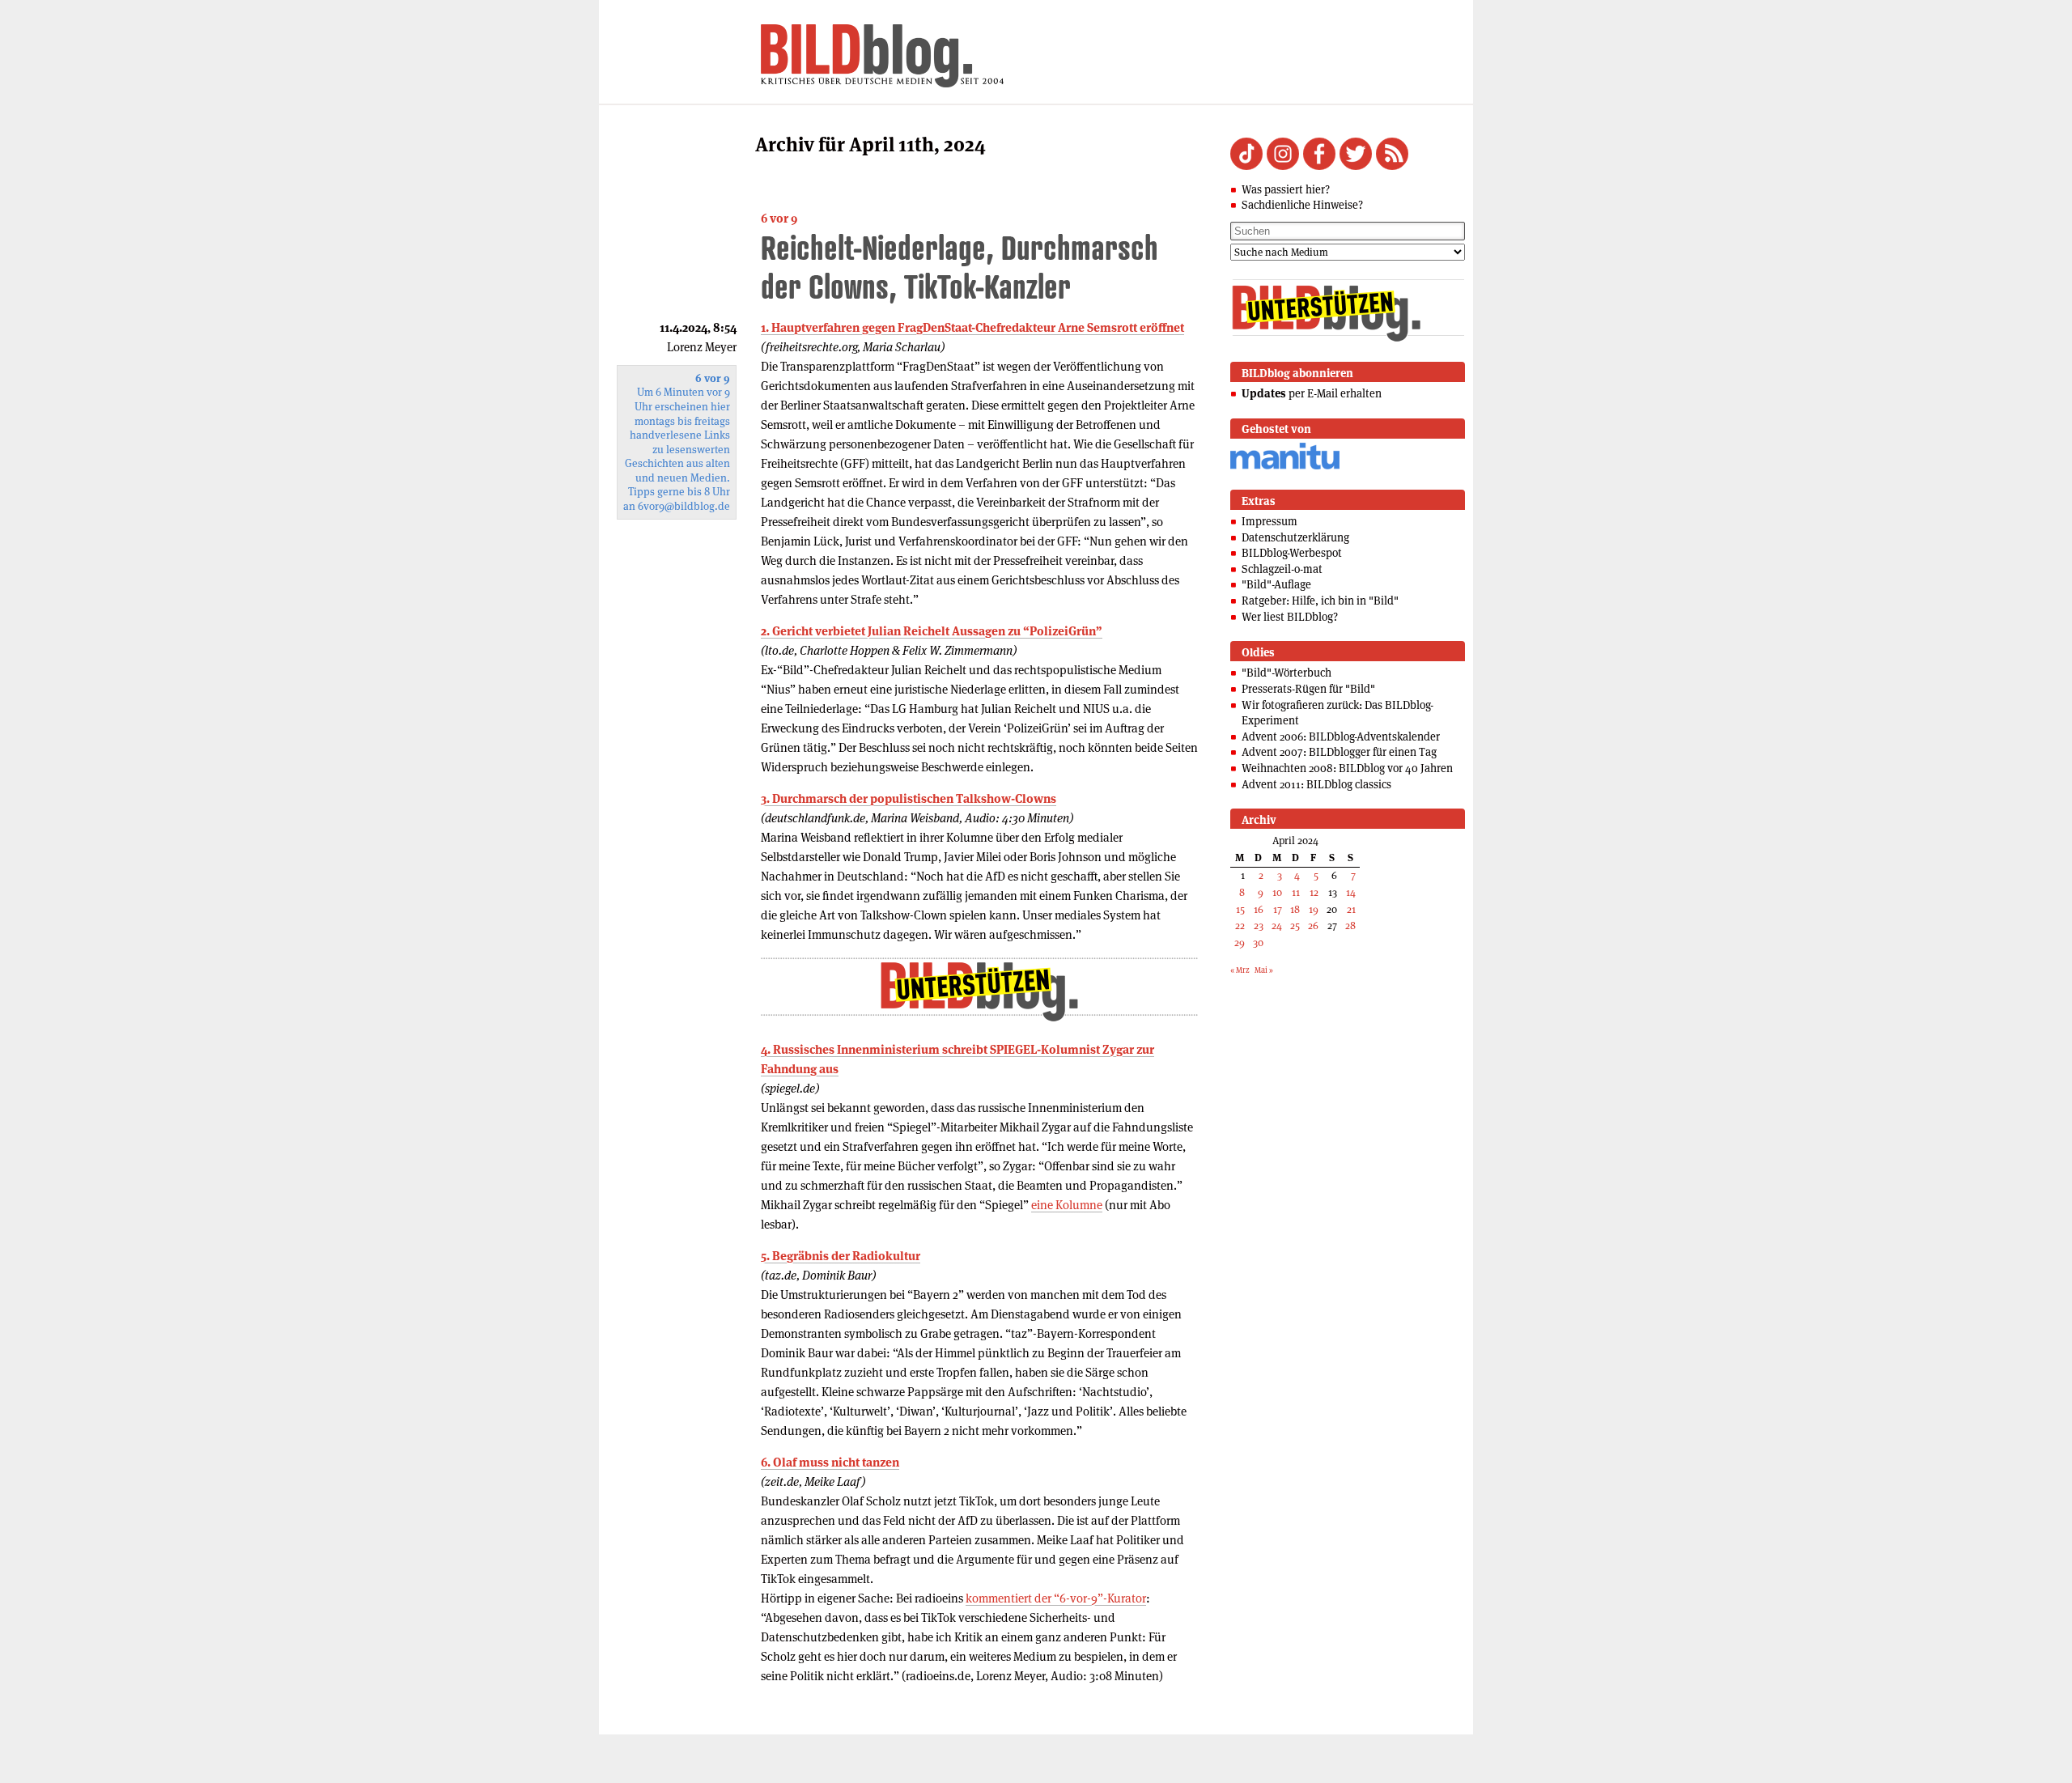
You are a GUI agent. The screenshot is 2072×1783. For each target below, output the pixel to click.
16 (1259, 909)
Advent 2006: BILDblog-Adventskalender (1341, 737)
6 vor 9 (779, 218)
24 (1277, 925)
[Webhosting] (1285, 467)
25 (1295, 925)
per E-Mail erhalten (1312, 393)
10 (1277, 892)
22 (1240, 925)
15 (1240, 909)
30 (1258, 942)
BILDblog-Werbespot (1292, 553)
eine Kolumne (1067, 1205)
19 (1314, 909)
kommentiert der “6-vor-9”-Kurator (1056, 1598)
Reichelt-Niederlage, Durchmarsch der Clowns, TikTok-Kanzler (960, 267)
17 (1278, 909)
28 (1350, 925)
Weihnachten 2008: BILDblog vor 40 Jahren (1347, 768)
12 (1314, 892)
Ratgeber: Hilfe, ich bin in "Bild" (1320, 601)
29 (1240, 942)
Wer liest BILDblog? (1290, 617)
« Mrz (1240, 970)
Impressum (1270, 521)
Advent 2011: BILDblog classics (1316, 784)
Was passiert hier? (1286, 189)
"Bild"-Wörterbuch (1287, 673)
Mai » (1264, 970)
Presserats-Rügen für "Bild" (1308, 689)
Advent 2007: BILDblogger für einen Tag (1339, 752)
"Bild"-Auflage (1276, 584)
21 (1351, 909)
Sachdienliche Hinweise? (1302, 205)
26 (1313, 925)
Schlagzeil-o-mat (1282, 569)
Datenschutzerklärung (1295, 537)
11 (1296, 892)
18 (1295, 909)
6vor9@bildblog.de (684, 506)
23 (1259, 925)
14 (1351, 892)
